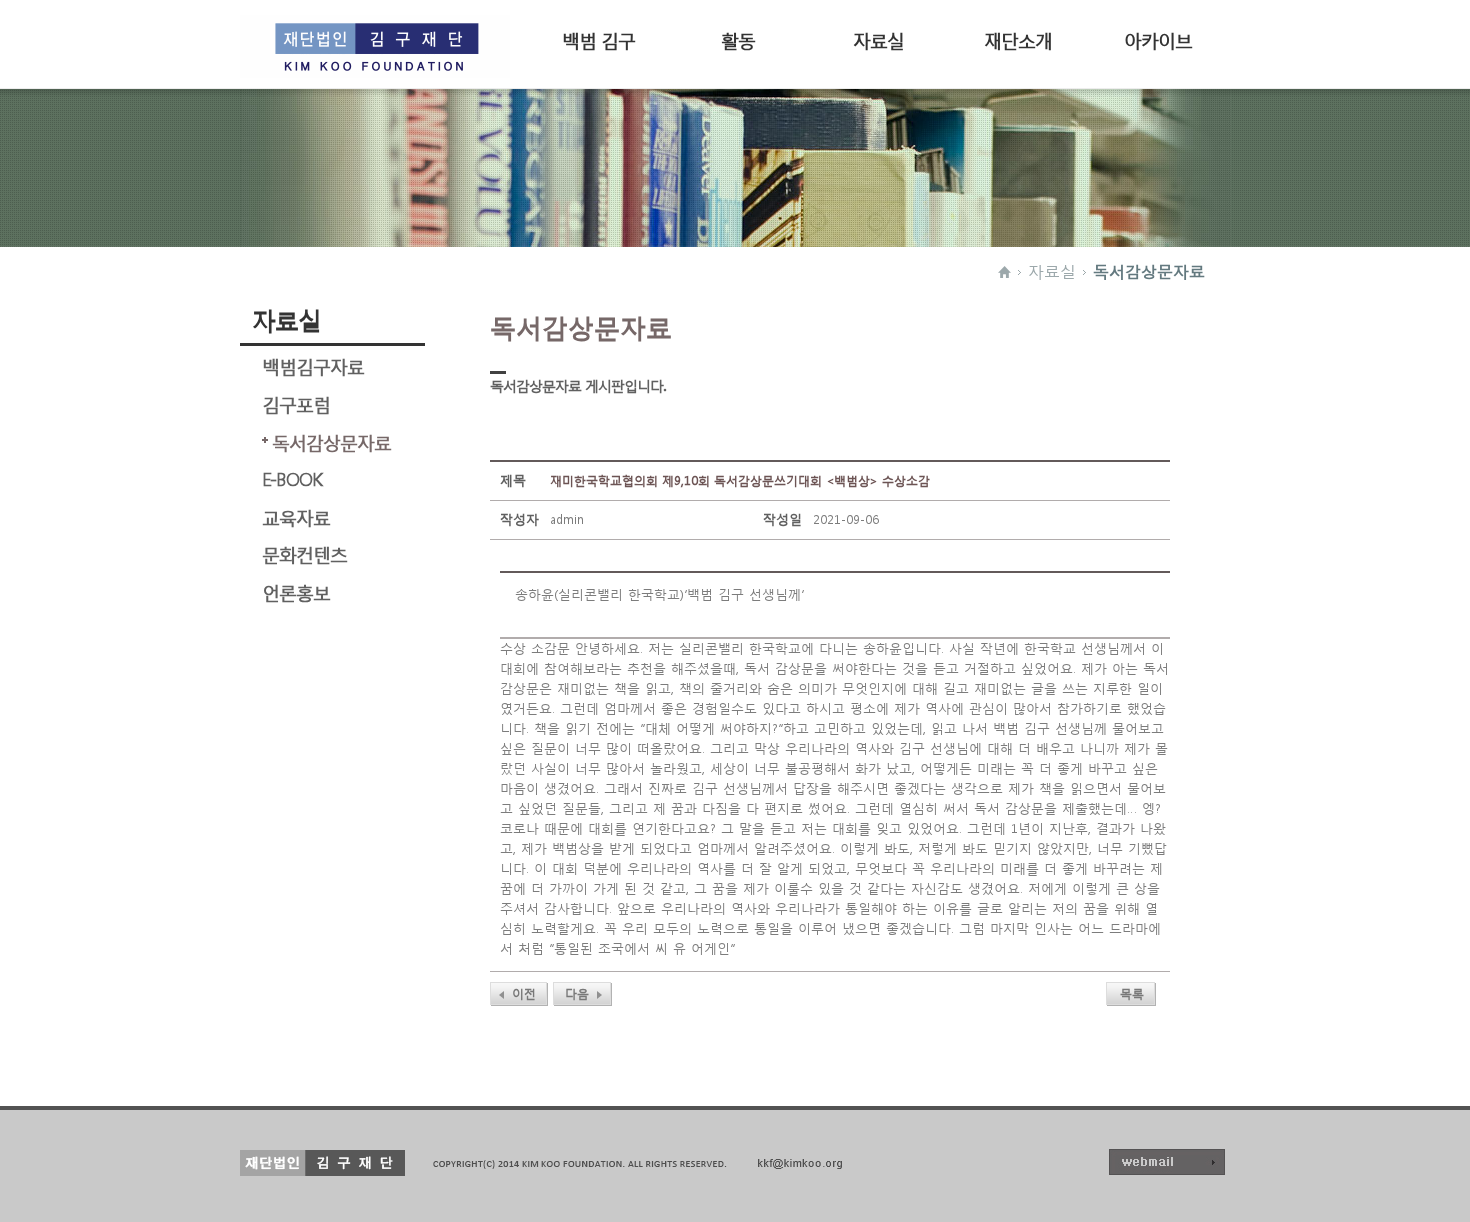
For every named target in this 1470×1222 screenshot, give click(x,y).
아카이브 (1158, 38)
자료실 (878, 38)
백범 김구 (598, 38)
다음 (577, 993)
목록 (1132, 993)
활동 (738, 38)
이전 (524, 993)
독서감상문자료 (1149, 271)
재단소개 (1018, 38)
